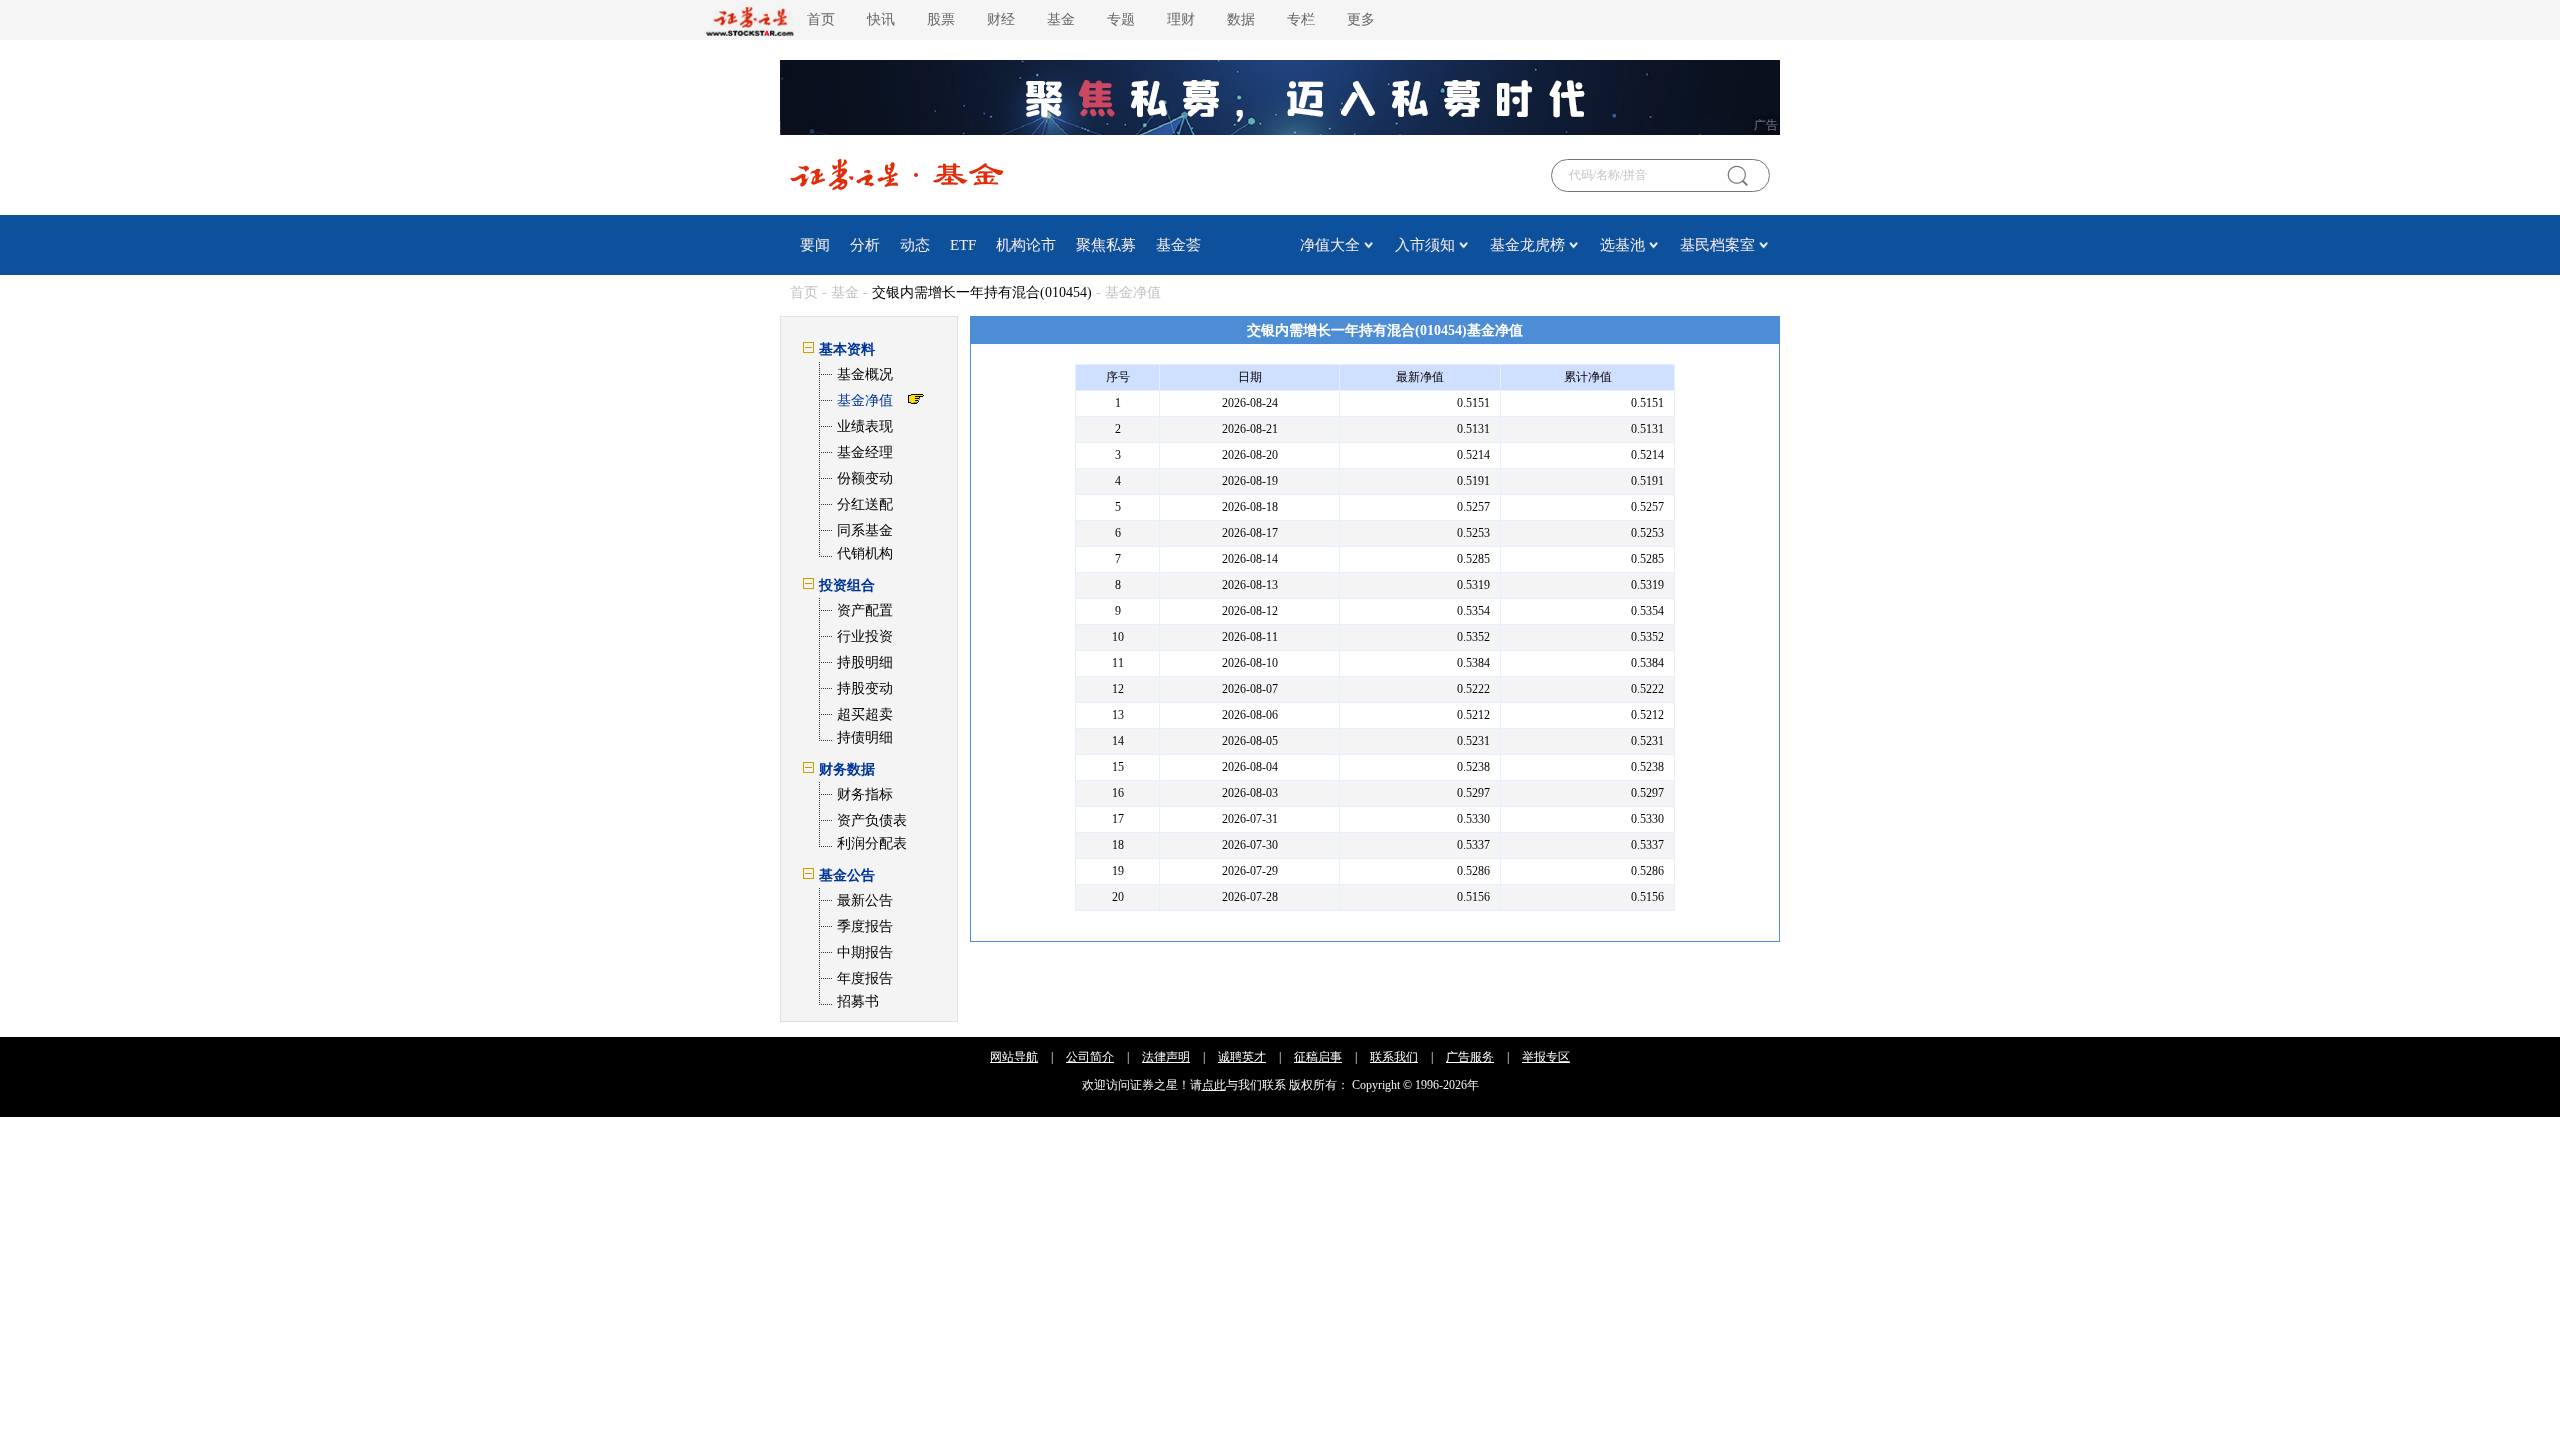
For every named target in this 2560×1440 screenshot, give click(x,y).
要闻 (815, 245)
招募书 (858, 1001)
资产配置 (865, 610)
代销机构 (865, 553)
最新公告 (865, 900)
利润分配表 (872, 843)
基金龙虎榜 (1527, 245)
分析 (865, 245)
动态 (915, 245)
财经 (1001, 19)
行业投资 (865, 636)
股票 (941, 19)
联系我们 (1394, 1057)
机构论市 (1026, 245)
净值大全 (1330, 245)
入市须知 (1425, 245)
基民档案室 (1717, 245)
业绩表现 (865, 426)
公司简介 (1090, 1057)
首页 (821, 19)
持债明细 (865, 737)
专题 (1121, 19)
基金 (1061, 19)
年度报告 (865, 978)
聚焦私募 (1106, 245)
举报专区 (1546, 1057)
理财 (1181, 19)
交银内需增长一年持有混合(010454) (982, 292)
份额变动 (865, 478)
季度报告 (865, 926)
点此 (1214, 1085)
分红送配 (865, 504)
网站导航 (1014, 1057)
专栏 (1301, 19)
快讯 (881, 19)
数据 (1241, 19)
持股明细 (865, 662)
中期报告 (865, 952)
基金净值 (865, 400)
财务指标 (865, 794)
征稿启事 (1318, 1057)
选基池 (1622, 245)
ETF (963, 245)
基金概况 (865, 374)
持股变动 (865, 688)
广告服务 (1470, 1057)
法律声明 (1166, 1057)
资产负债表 (872, 820)
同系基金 (865, 530)
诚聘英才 (1242, 1057)
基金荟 (1178, 245)
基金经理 (865, 452)
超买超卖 (865, 714)
